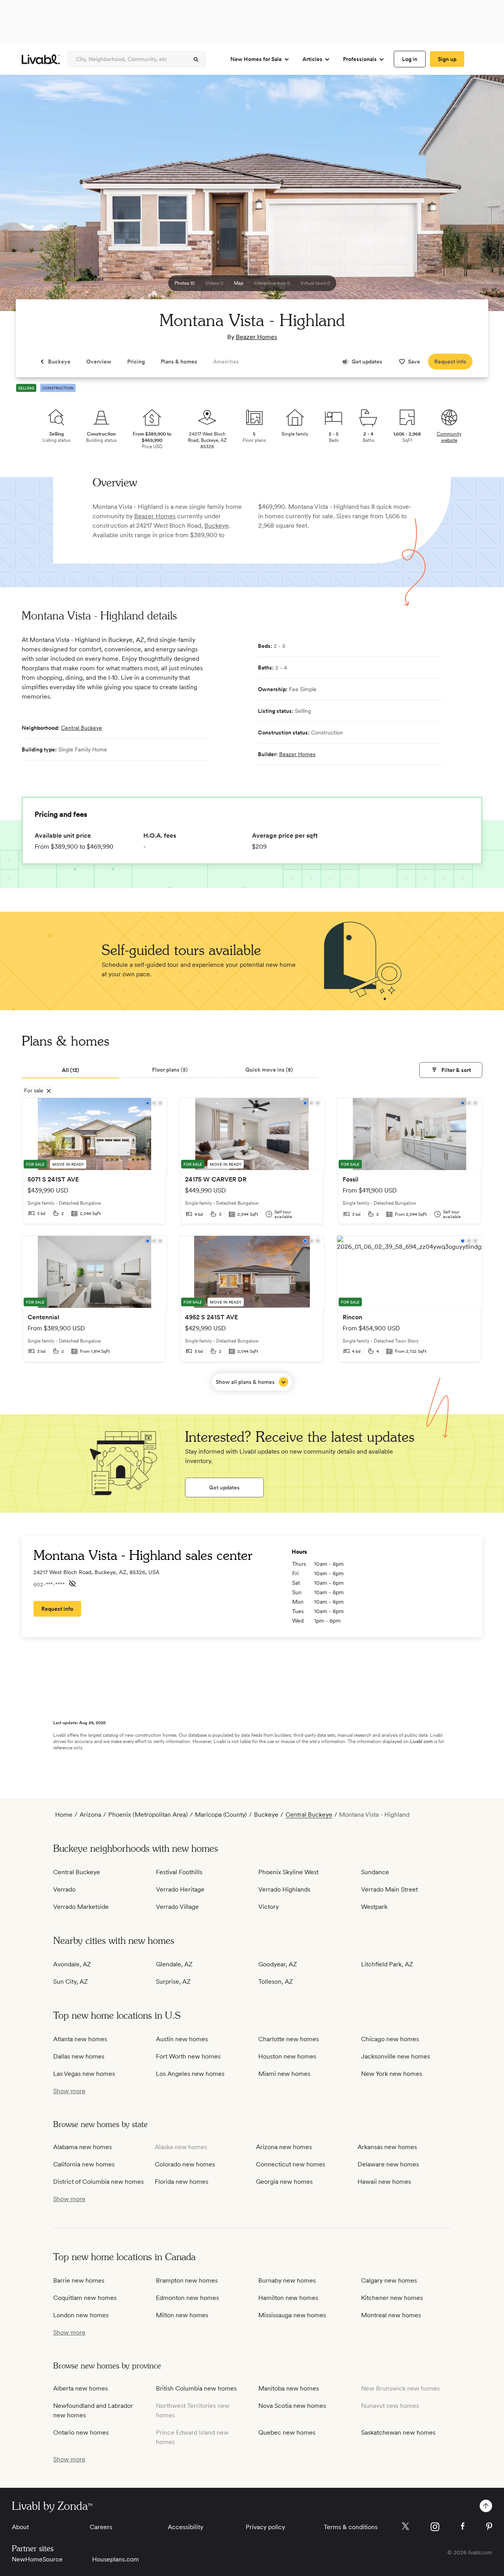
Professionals (360, 59)
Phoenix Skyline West (288, 1872)
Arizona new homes (284, 2147)
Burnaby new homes (287, 2280)
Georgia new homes (284, 2182)
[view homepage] (41, 59)
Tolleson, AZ (276, 1982)
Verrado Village (177, 1907)
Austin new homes (182, 2039)
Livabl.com (421, 1741)
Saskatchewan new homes (398, 2432)
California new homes (84, 2164)
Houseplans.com (116, 2559)
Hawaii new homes (384, 2182)
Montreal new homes (391, 2315)
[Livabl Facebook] (463, 2526)
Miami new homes (284, 2074)
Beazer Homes (257, 337)
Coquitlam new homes (85, 2298)
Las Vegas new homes (84, 2074)
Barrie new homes (79, 2280)
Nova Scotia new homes (292, 2406)
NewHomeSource (37, 2559)
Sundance (375, 1872)
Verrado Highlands (284, 1889)
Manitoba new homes (289, 2388)
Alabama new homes (82, 2147)
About (20, 2527)
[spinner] (196, 59)
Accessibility (185, 2527)
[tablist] (252, 1070)
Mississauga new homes (292, 2315)
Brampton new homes (187, 2280)
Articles (312, 59)
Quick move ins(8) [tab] (269, 1070)
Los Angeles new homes (190, 2074)
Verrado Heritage (180, 1889)
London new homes (81, 2315)
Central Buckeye (82, 728)
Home (64, 1815)
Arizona (90, 1815)
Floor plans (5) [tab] (170, 1070)
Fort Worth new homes (188, 2056)
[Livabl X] (405, 2526)
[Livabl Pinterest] (489, 2526)
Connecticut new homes (291, 2164)
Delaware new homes (388, 2164)
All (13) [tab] (70, 1070)
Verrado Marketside (81, 1907)
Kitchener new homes (392, 2298)
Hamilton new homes (288, 2298)
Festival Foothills (179, 1872)
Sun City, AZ (70, 1982)
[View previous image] (26, 197)
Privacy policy (265, 2527)
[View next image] (478, 197)
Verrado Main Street (389, 1889)
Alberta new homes (81, 2388)
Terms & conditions (351, 2527)
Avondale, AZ (72, 1964)
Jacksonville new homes (396, 2056)
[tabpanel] (252, 1244)
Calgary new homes (389, 2280)
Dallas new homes (79, 2056)
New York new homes (392, 2074)
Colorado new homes (185, 2164)
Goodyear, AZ (278, 1964)
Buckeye (217, 526)
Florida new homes (182, 2182)
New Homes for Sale (256, 59)
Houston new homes (287, 2056)
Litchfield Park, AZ (387, 1964)
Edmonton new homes (187, 2298)
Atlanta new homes (80, 2039)
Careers (101, 2527)
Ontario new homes (81, 2432)
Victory (269, 1907)
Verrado (64, 1889)
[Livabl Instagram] (435, 2527)
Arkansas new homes (387, 2147)
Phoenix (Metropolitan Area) (148, 1815)
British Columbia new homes (196, 2388)
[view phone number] (72, 1584)
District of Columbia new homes (98, 2182)
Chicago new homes (390, 2039)
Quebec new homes (287, 2432)
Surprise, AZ (173, 1982)
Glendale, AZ (174, 1964)
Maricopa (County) (221, 1815)
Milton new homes (182, 2315)
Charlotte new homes (289, 2039)
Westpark (374, 1907)
